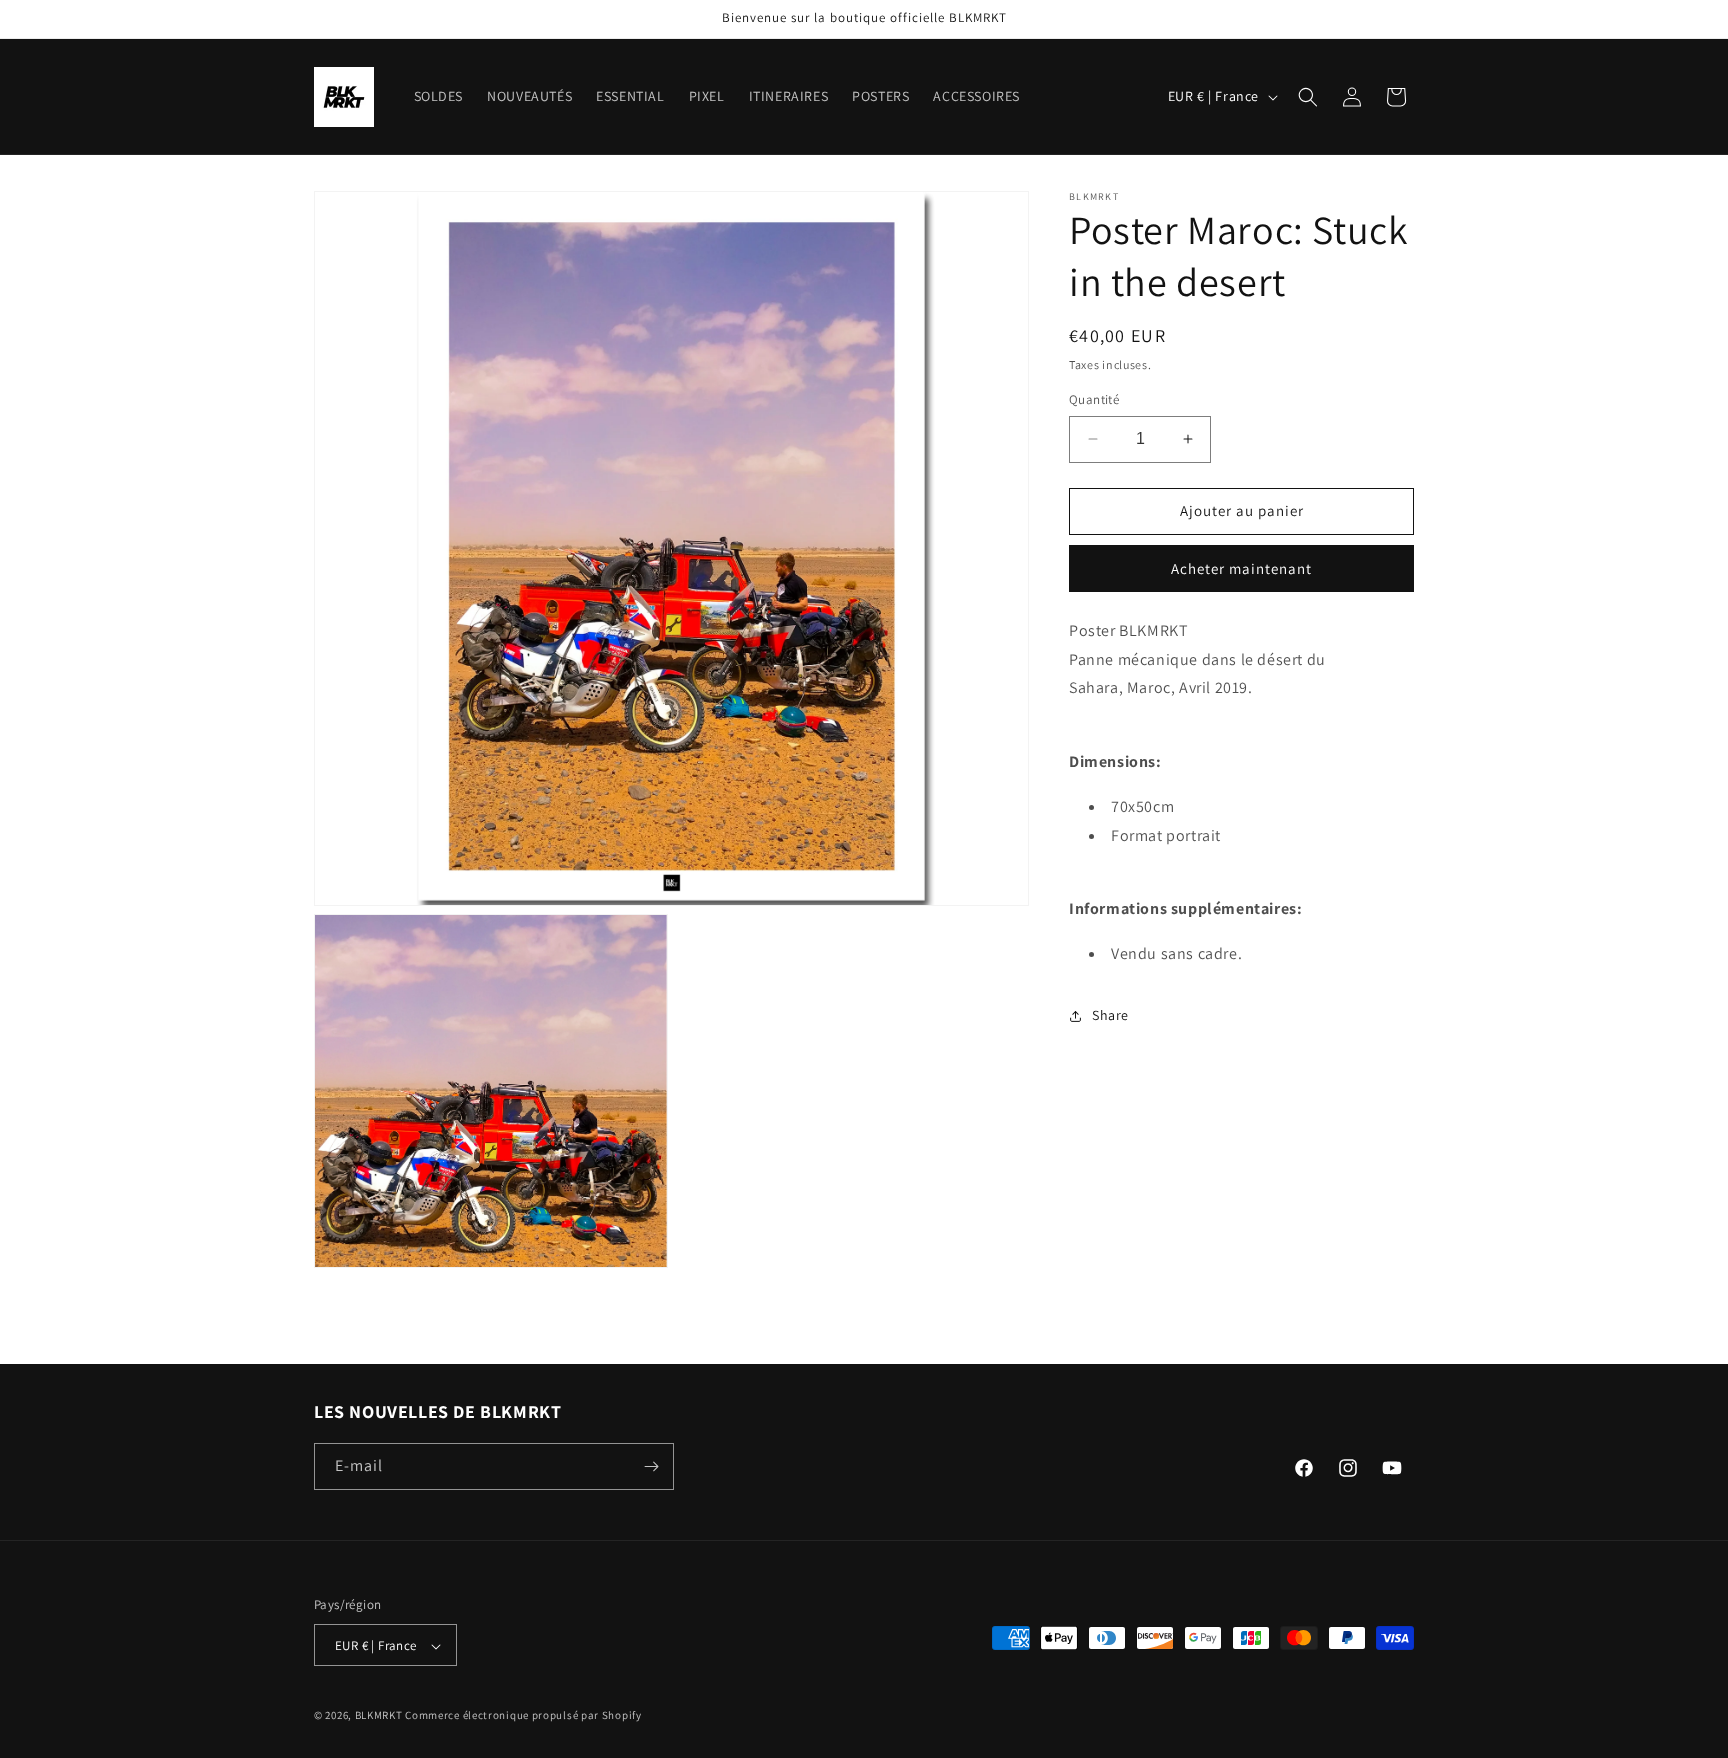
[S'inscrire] (651, 1466)
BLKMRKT (379, 1716)
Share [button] (1110, 1015)
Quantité (1094, 399)
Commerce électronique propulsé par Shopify (523, 1716)
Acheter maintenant (1241, 568)
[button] (1308, 97)
